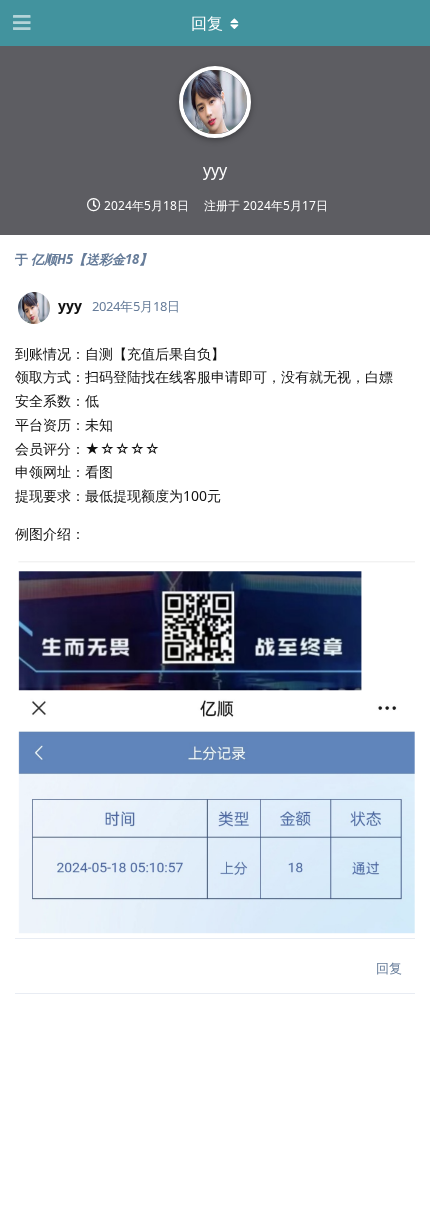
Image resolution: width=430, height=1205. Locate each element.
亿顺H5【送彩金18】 (91, 259)
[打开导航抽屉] (20, 23)
